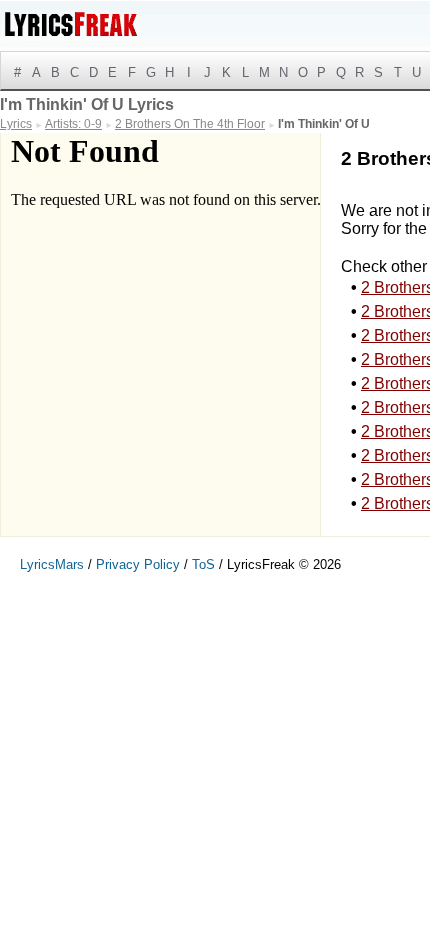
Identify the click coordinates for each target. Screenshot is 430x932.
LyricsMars (52, 564)
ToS (203, 564)
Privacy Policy (138, 564)
